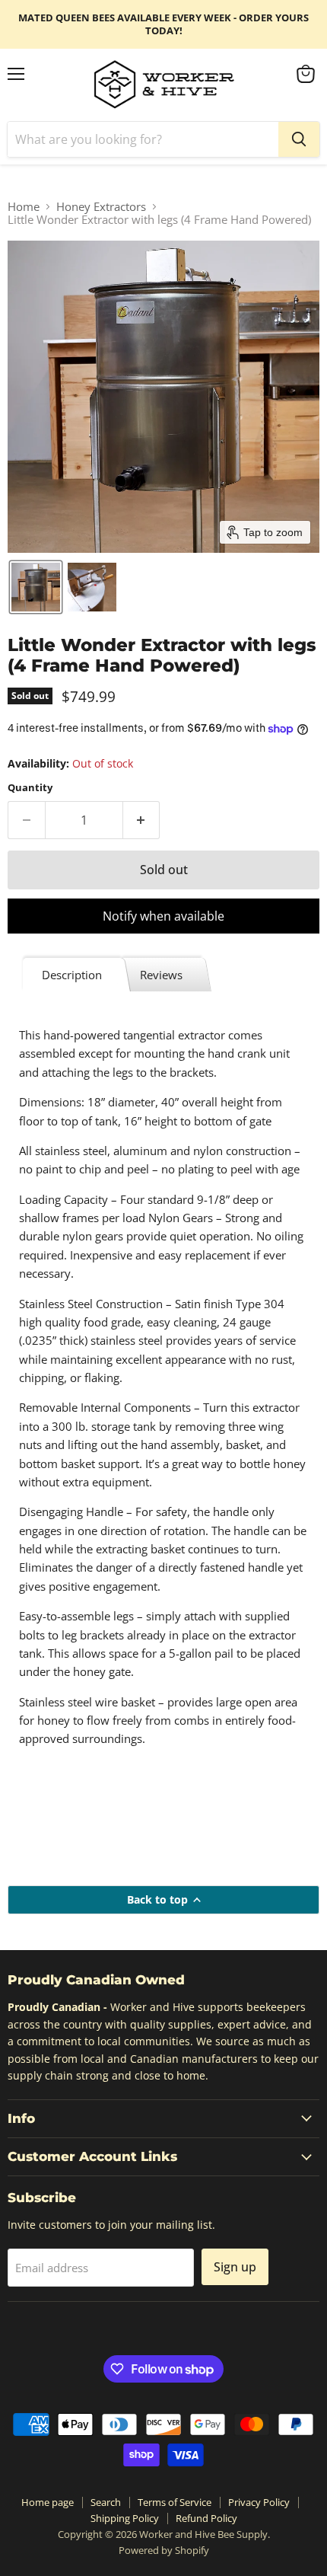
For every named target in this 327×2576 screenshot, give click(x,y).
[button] (36, 587)
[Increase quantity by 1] (142, 820)
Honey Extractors (101, 207)
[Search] (299, 139)
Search (106, 2502)
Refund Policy (206, 2518)
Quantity (30, 788)
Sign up (235, 2267)
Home (24, 207)
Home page (48, 2502)
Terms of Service (175, 2502)
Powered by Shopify (164, 2550)
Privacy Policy (259, 2502)
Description (72, 975)
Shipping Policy (125, 2518)
